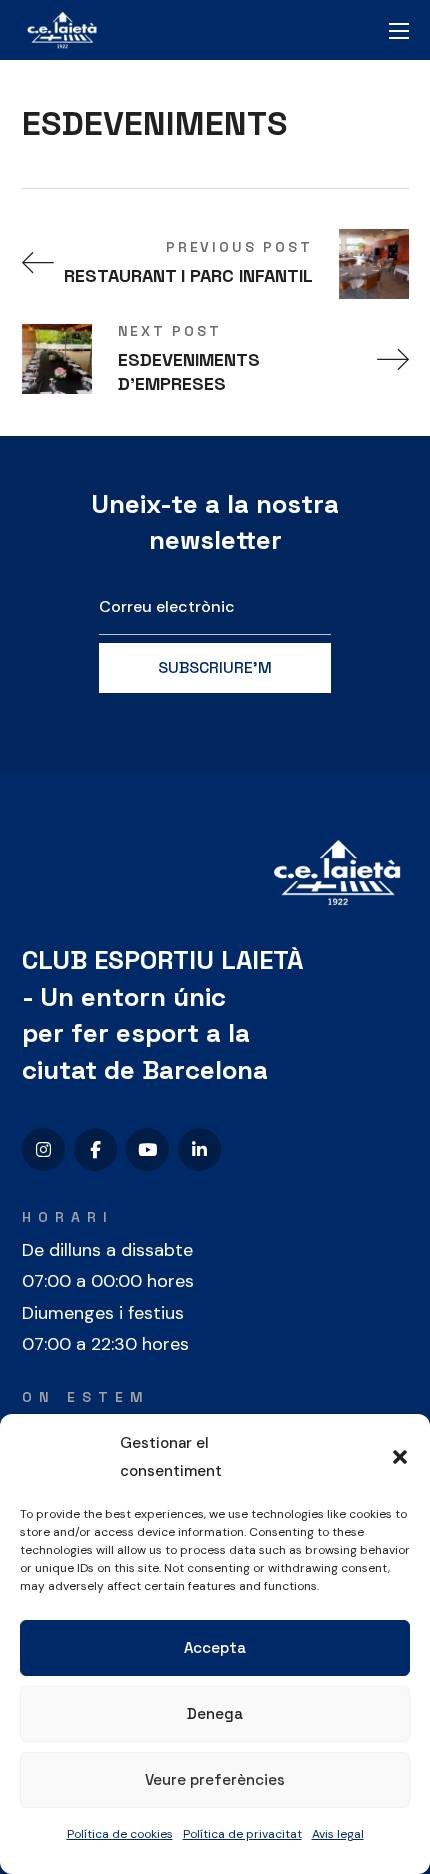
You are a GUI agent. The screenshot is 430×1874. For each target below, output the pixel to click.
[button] (400, 1457)
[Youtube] (147, 1149)
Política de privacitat (242, 1834)
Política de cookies (120, 1834)
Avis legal (338, 1834)
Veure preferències (215, 1779)
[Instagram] (43, 1149)
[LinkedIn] (199, 1149)
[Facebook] (95, 1149)
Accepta (215, 1647)
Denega (215, 1713)
